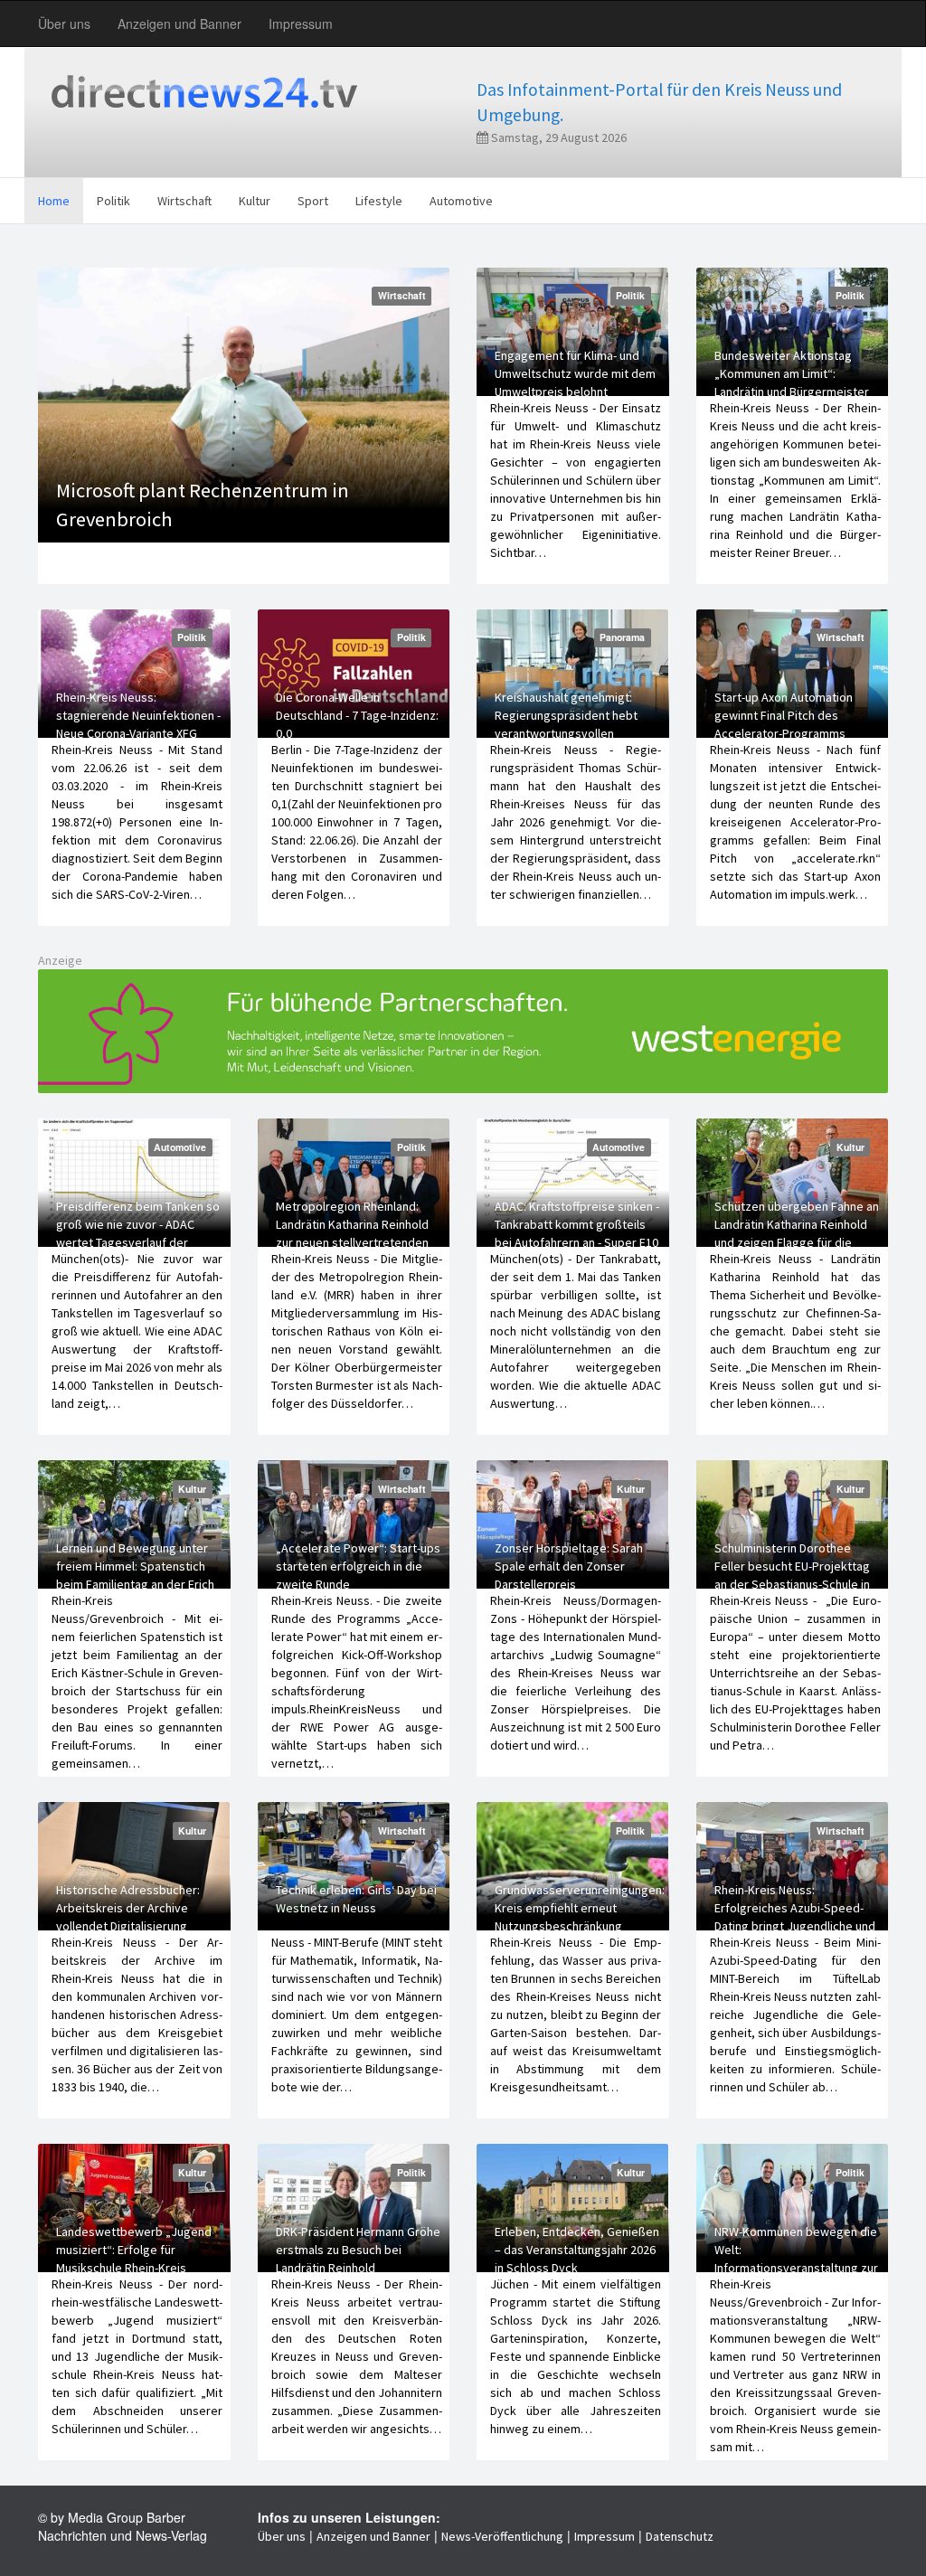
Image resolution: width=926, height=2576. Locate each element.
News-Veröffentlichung (502, 2536)
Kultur (255, 201)
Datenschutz (680, 2536)
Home (54, 201)
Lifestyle (379, 201)
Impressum (301, 24)
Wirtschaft (184, 201)
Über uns (64, 24)
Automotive (461, 201)
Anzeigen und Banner (180, 24)
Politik (113, 201)
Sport (313, 201)
